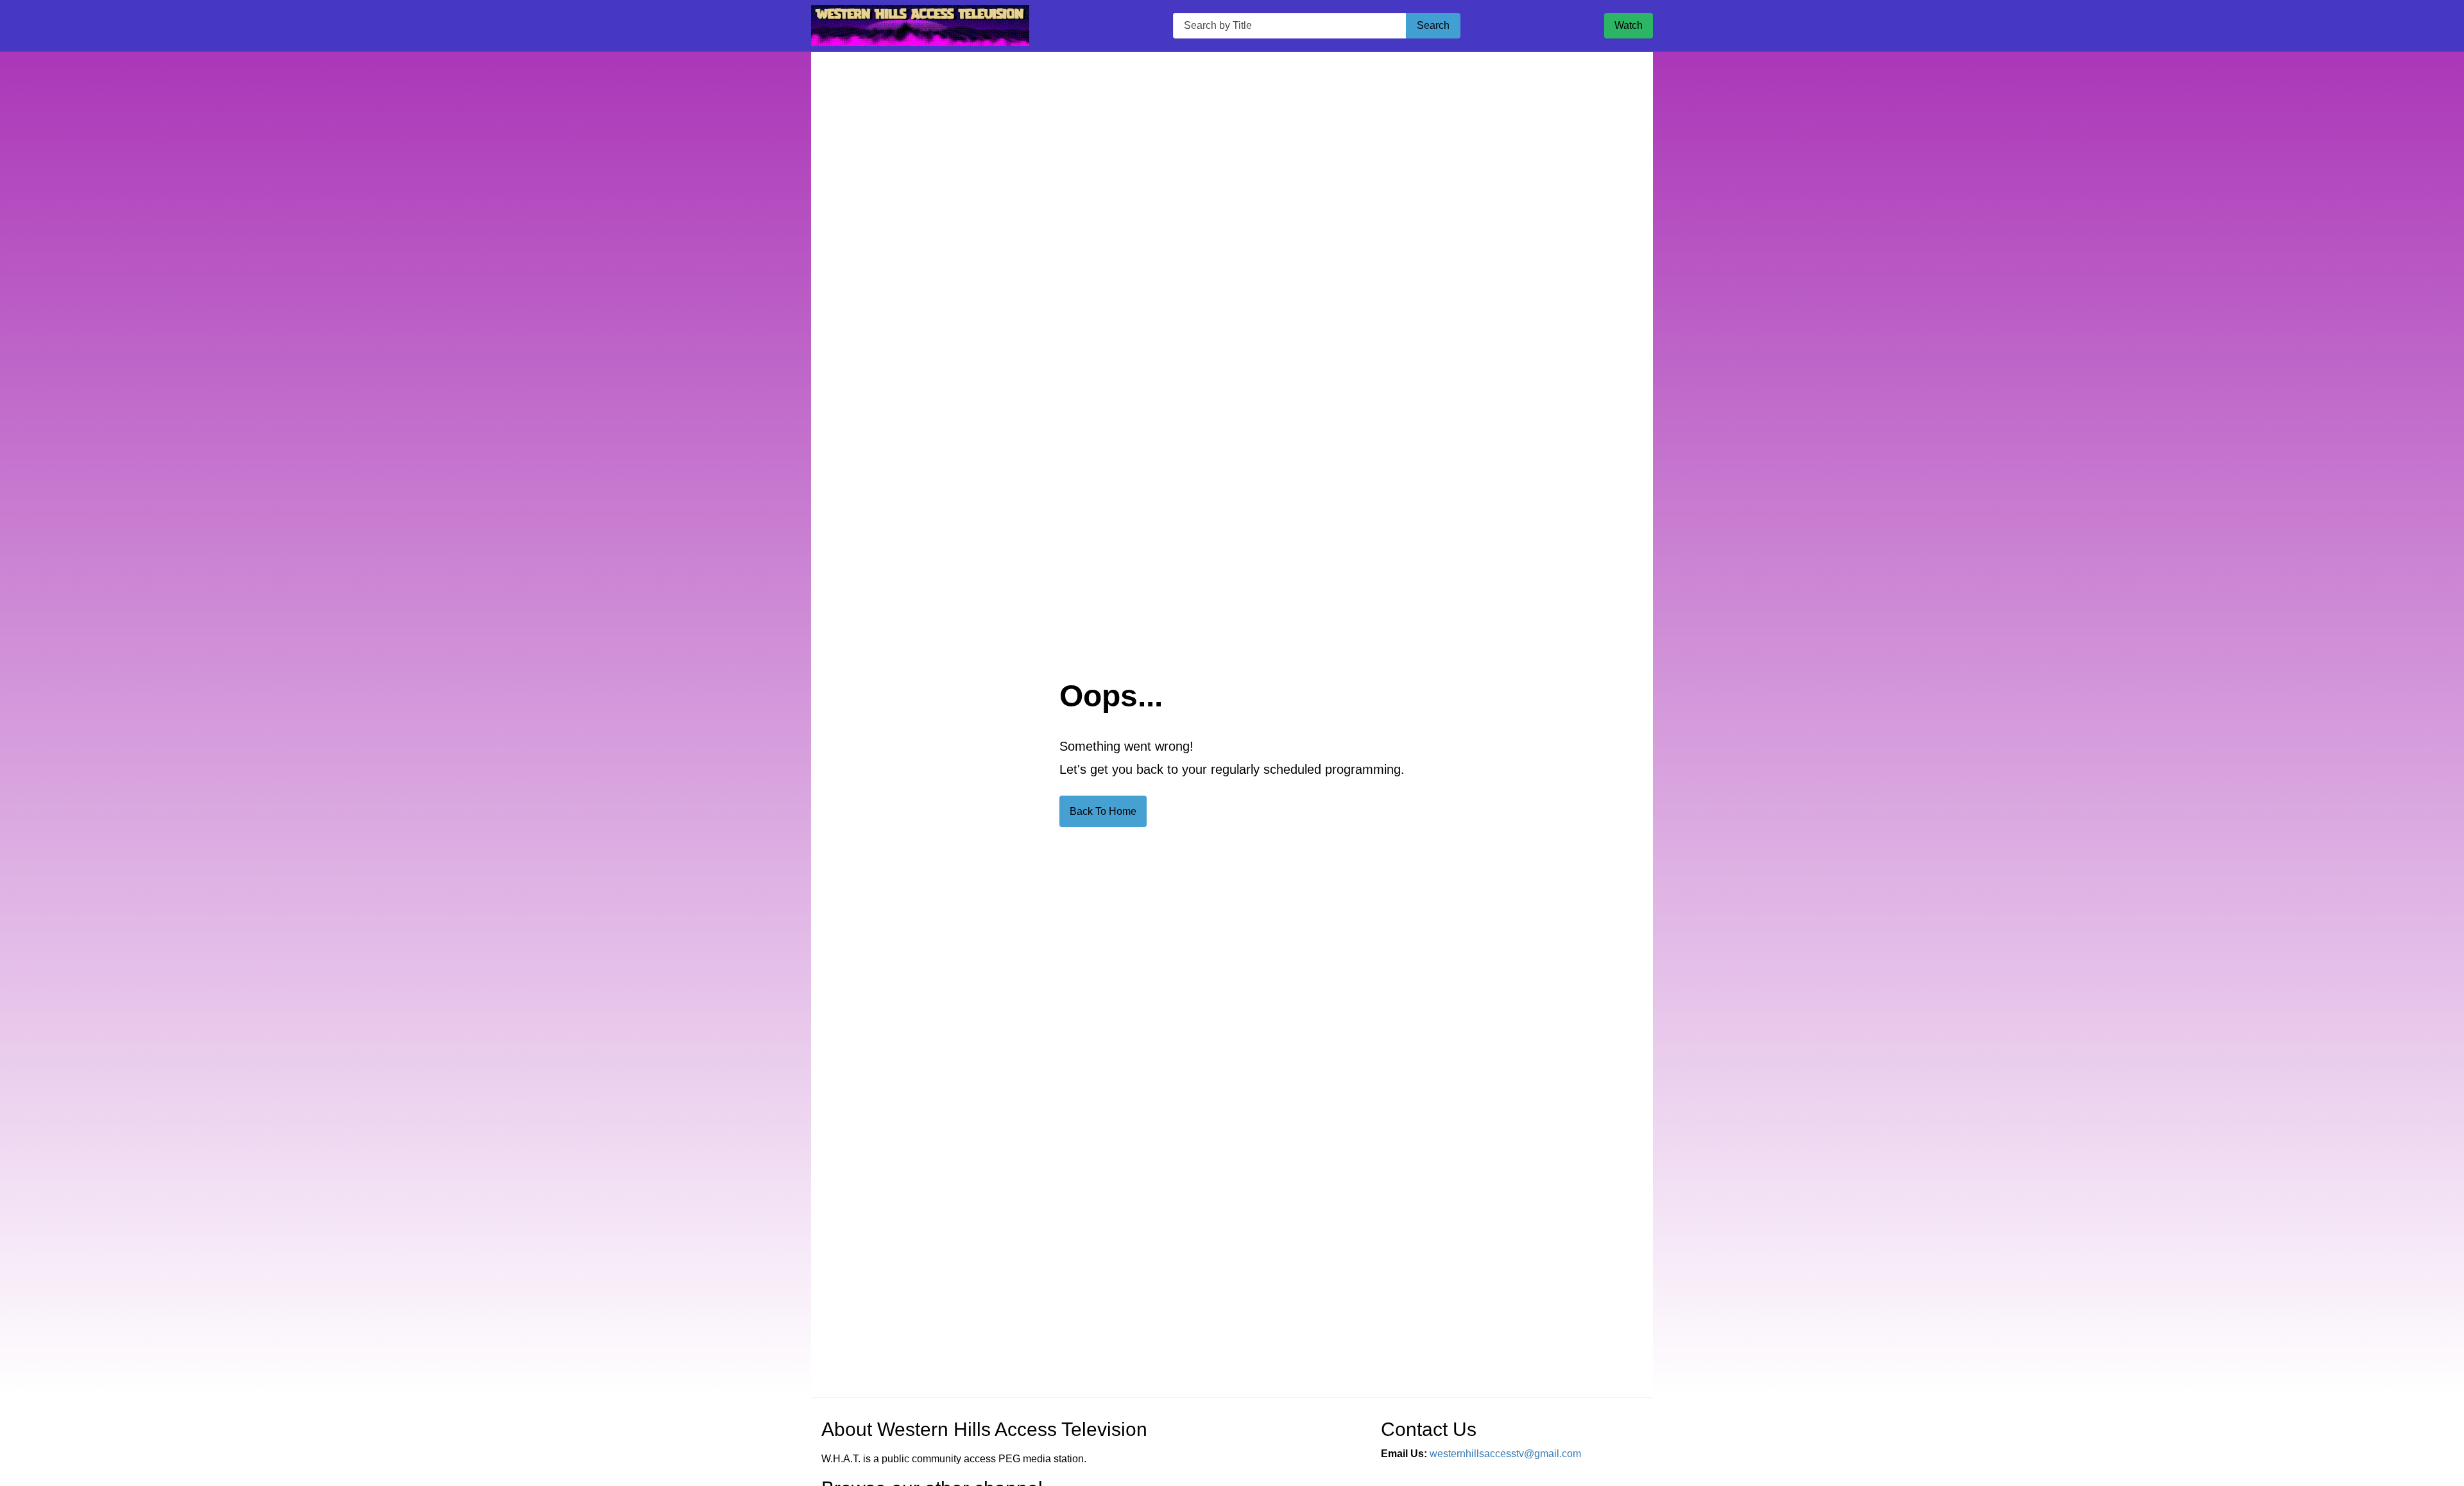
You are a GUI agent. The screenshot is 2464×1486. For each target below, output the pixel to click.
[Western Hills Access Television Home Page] (920, 26)
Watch (1629, 25)
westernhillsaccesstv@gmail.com (1505, 1454)
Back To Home (1103, 811)
